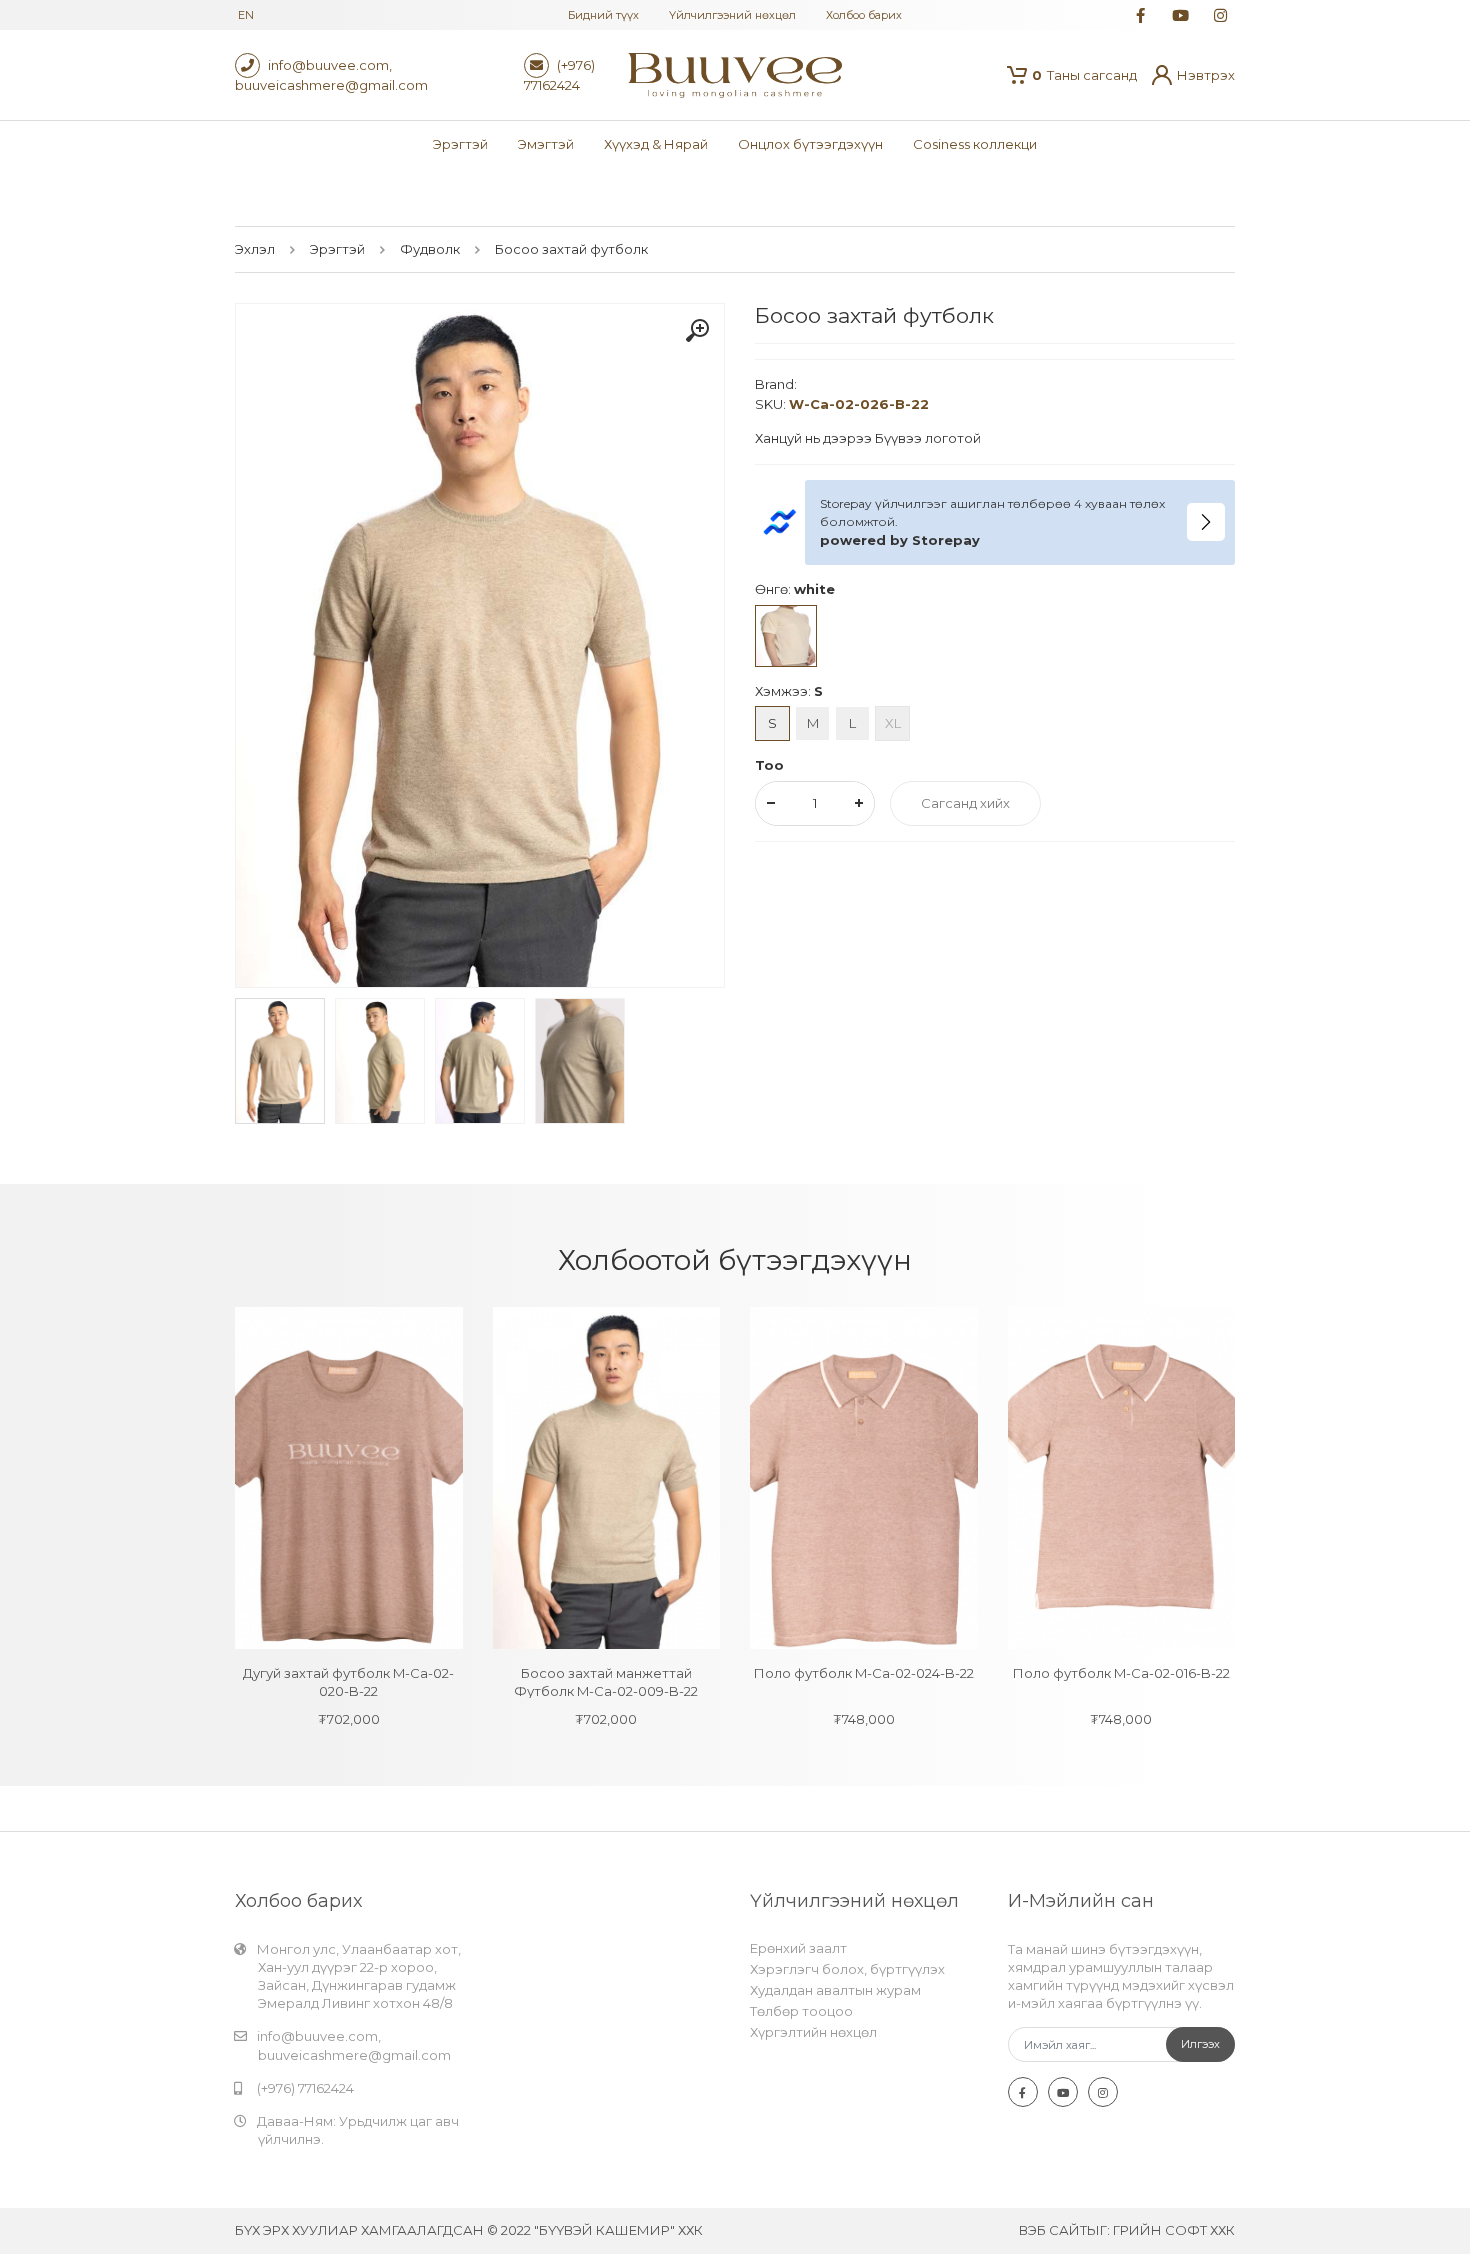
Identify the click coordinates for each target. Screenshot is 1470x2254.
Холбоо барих (864, 15)
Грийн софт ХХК (1174, 2230)
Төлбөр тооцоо (801, 2011)
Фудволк (430, 249)
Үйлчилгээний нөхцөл (732, 15)
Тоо (769, 765)
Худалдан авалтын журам (835, 1990)
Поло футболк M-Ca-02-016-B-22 (1121, 1673)
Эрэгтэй (337, 249)
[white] (786, 636)
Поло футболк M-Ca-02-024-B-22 (864, 1673)
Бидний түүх (603, 15)
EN (246, 15)
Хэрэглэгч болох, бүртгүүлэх (847, 1969)
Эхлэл (255, 249)
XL (893, 723)
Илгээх (1200, 2044)
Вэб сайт (1053, 2230)
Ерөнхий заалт (798, 1948)
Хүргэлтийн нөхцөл (813, 2032)
